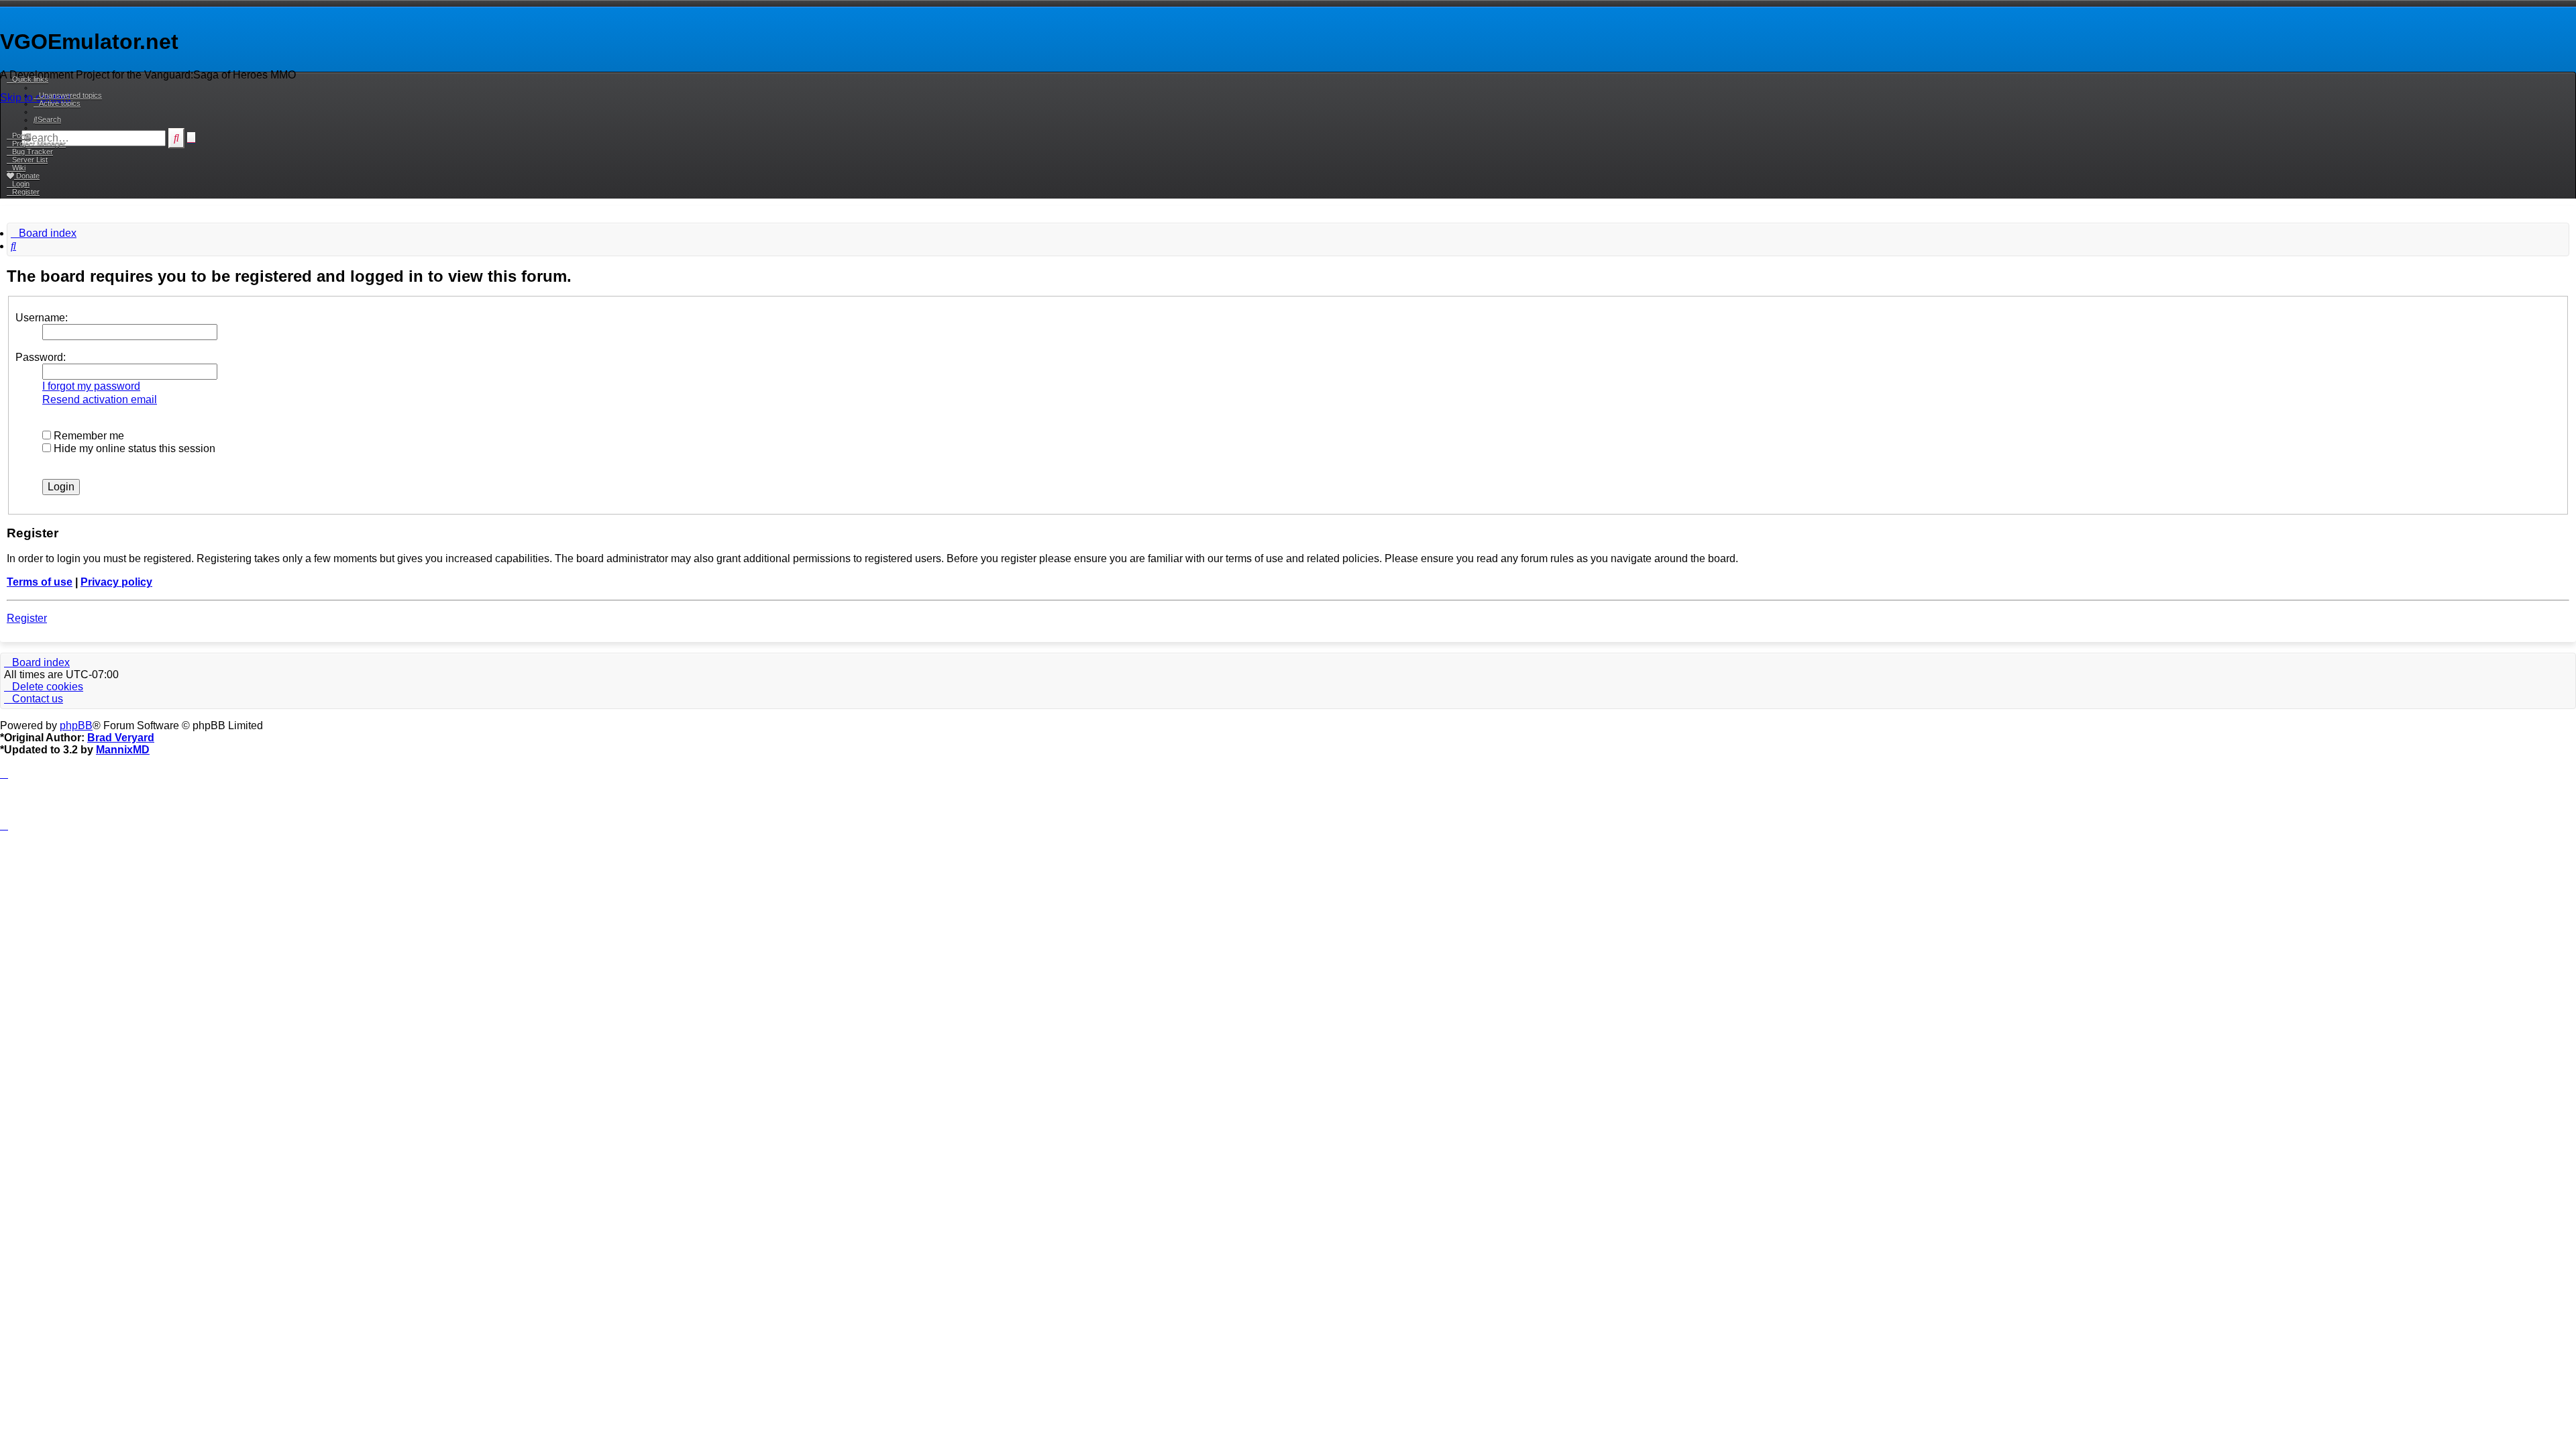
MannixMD (123, 750)
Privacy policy (116, 582)
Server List (30, 160)
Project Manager (39, 144)
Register (27, 618)
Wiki (19, 168)
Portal (21, 136)
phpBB (76, 726)
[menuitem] (68, 95)
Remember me (88, 436)
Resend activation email (100, 399)
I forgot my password (91, 386)
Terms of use (40, 582)
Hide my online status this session (133, 448)
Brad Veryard (121, 738)
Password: (41, 357)
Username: (42, 318)
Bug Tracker (33, 152)
